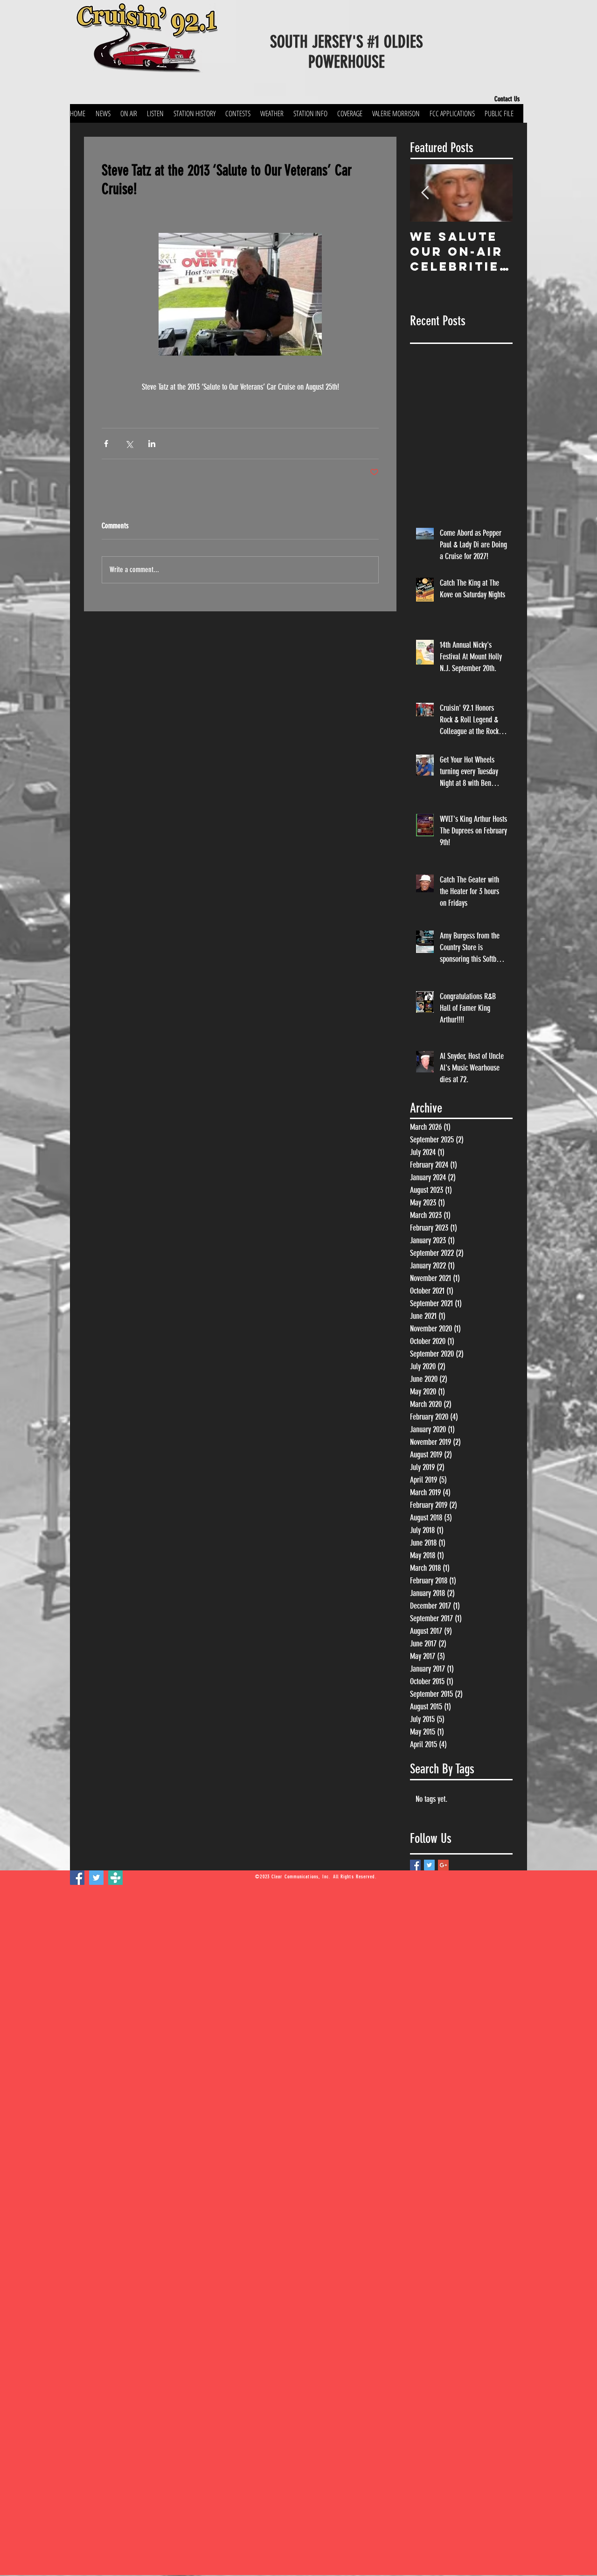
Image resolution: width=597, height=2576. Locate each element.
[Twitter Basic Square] (429, 1865)
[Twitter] (96, 1878)
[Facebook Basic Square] (415, 1865)
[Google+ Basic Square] (443, 1865)
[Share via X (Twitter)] (129, 444)
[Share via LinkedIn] (152, 444)
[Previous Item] (425, 193)
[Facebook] (77, 1878)
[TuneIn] (115, 1878)
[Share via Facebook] (106, 444)
